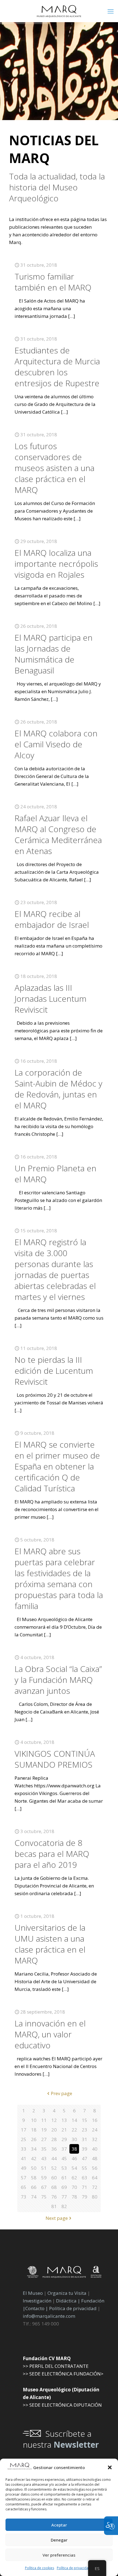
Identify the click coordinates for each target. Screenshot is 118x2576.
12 (54, 2120)
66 (34, 2187)
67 (44, 2187)
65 (24, 2187)
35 (44, 2149)
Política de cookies (40, 2568)
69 (64, 2187)
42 (34, 2158)
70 (74, 2187)
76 (54, 2197)
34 (34, 2149)
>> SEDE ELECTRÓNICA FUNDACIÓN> (63, 2374)
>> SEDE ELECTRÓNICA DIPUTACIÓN (62, 2405)
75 (44, 2197)
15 (85, 2120)
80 (95, 2197)
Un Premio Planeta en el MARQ (55, 1174)
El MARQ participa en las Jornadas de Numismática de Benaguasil (54, 654)
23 (85, 2130)
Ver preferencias (59, 2555)
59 (44, 2178)
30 (74, 2139)
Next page (57, 2218)
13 (64, 2120)
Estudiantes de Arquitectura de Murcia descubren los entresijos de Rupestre (57, 367)
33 (24, 2149)
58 (34, 2178)
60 (54, 2178)
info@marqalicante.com (49, 2316)
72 (95, 2187)
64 (95, 2178)
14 (74, 2120)
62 (74, 2178)
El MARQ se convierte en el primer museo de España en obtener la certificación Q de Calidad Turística (57, 1466)
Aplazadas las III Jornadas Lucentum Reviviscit (50, 999)
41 (24, 2158)
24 (95, 2130)
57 (24, 2178)
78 (74, 2197)
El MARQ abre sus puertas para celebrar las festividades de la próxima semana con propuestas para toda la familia (59, 1579)
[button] (110, 2467)
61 (64, 2178)
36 (54, 2149)
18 (34, 2130)
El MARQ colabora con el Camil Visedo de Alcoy (56, 744)
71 (85, 2187)
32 (95, 2139)
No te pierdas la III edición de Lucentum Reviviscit (54, 1371)
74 (34, 2197)
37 (64, 2149)
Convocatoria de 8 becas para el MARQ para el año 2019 (52, 1854)
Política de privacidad (74, 2568)
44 (54, 2158)
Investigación (37, 2301)
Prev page (61, 2093)
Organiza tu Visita (67, 2293)
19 (44, 2130)
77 (64, 2197)
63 (85, 2178)
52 (54, 2168)
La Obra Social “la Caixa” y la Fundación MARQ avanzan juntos (58, 1680)
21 (64, 2130)
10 (34, 2120)
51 (44, 2168)
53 (64, 2168)
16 (95, 2120)
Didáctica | (69, 2301)
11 (44, 2120)
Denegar (59, 2540)
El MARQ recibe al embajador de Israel (52, 919)
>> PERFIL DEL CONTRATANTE (56, 2366)
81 (54, 2206)
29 (64, 2139)
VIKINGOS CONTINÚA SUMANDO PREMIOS (55, 1759)
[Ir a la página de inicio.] (59, 11)
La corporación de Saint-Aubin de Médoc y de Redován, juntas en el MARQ (58, 1089)
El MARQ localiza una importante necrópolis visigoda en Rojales (56, 564)
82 (64, 2206)
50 (34, 2168)
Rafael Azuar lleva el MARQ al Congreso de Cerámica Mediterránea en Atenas (58, 834)
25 (24, 2139)
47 (85, 2158)
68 (54, 2187)
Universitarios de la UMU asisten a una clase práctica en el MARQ (50, 1944)
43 (44, 2158)
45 (64, 2158)
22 (74, 2130)
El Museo (33, 2293)
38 (74, 2149)
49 (24, 2168)
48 (95, 2158)
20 (54, 2130)
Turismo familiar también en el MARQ (53, 282)
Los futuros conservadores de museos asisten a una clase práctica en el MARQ (54, 468)
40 (95, 2149)
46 (74, 2158)
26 (34, 2139)
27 (44, 2139)
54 (74, 2168)
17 (24, 2130)
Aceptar (59, 2525)
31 (85, 2139)
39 (85, 2149)
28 (54, 2139)
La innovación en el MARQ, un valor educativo (50, 2034)
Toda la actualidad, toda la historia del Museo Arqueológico (57, 187)
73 (24, 2197)
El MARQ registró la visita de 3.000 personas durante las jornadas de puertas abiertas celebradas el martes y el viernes (55, 1269)
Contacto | (37, 2308)
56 (95, 2168)
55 (85, 2168)
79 (85, 2197)
